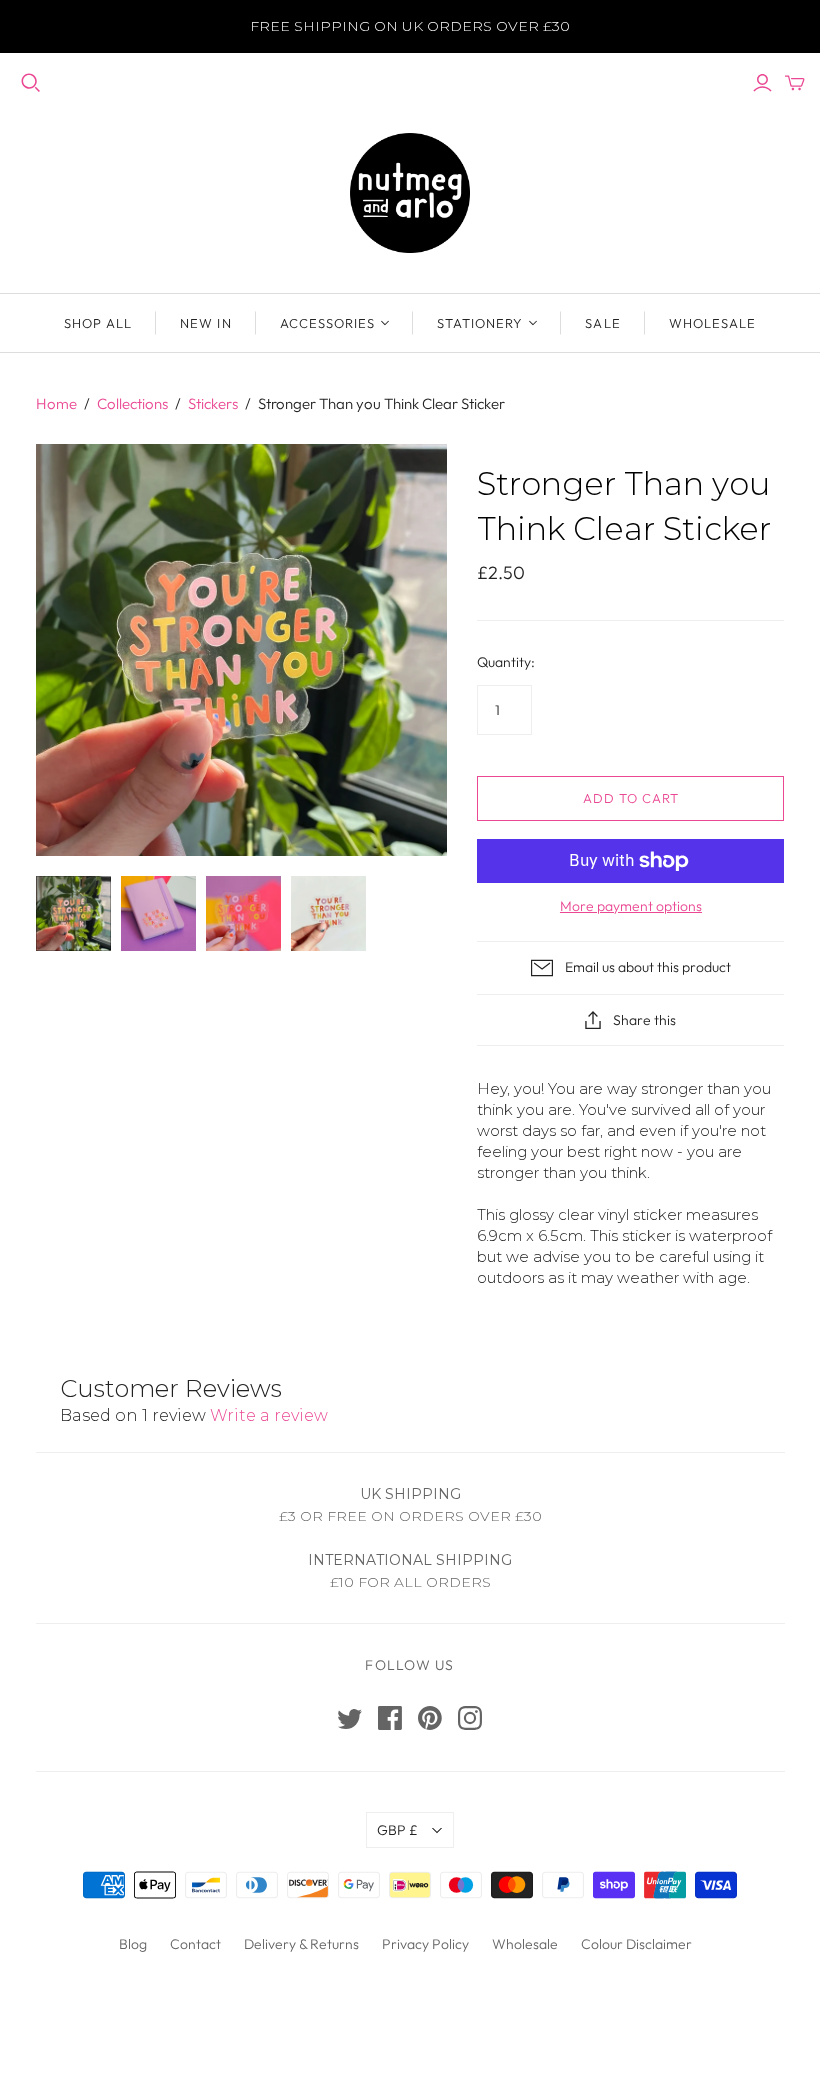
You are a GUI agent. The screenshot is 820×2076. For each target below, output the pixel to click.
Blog (133, 1944)
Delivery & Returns (301, 1944)
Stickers (213, 403)
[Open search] (31, 83)
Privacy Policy (425, 1944)
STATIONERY (480, 323)
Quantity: (506, 662)
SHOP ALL (98, 323)
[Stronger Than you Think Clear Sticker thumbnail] (73, 913)
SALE (602, 323)
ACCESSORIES (327, 323)
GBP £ (397, 1830)
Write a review (269, 1415)
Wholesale (525, 1944)
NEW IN (205, 323)
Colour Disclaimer (636, 1944)
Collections (132, 403)
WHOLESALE (712, 323)
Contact (195, 1944)
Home (56, 403)
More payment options (631, 906)
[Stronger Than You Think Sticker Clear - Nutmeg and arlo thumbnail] (158, 913)
